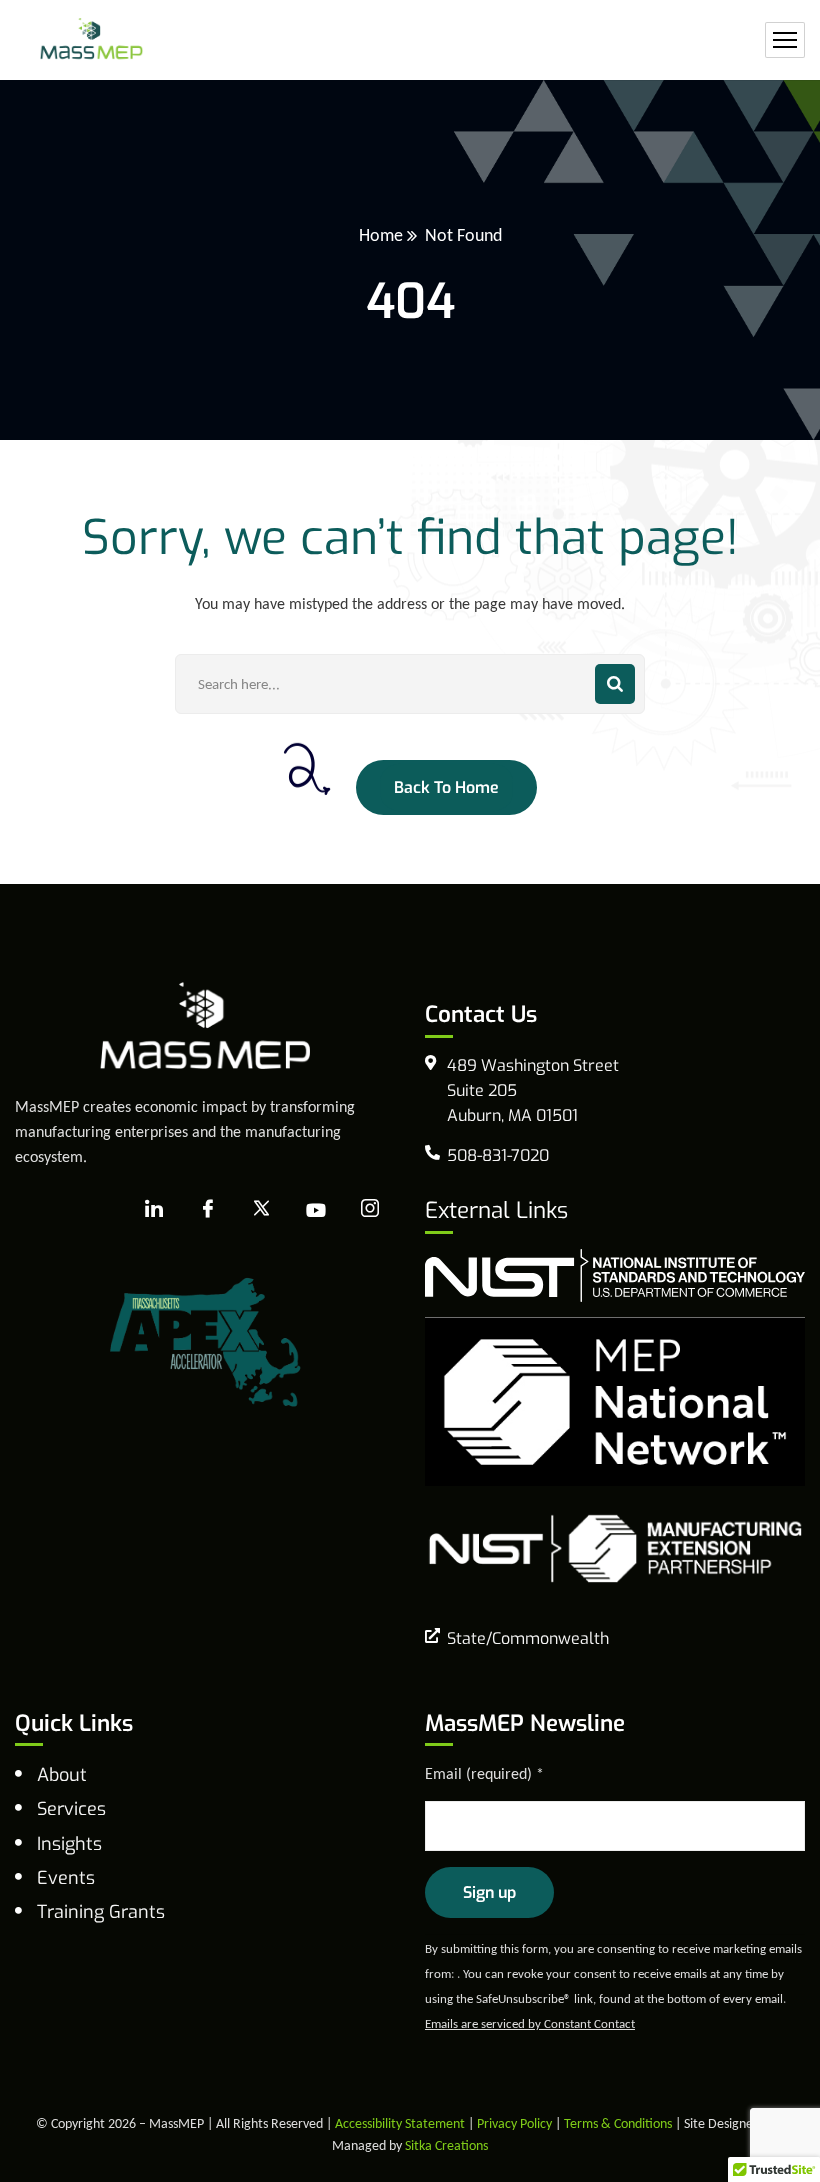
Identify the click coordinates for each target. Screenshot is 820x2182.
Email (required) (484, 1773)
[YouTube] (316, 1210)
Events (66, 1878)
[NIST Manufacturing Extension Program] (615, 1546)
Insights (69, 1844)
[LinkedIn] (154, 1210)
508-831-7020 (498, 1155)
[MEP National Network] (615, 1399)
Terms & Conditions (618, 2123)
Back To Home (446, 787)
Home (381, 235)
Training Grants (101, 1912)
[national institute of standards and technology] (615, 1273)
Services (71, 1809)
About (62, 1775)
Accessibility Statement (400, 2123)
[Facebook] (208, 1210)
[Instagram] (370, 1209)
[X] (262, 1210)
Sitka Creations (446, 2145)
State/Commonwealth (528, 1638)
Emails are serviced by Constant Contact (530, 2023)
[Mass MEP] (91, 40)
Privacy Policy (514, 2123)
